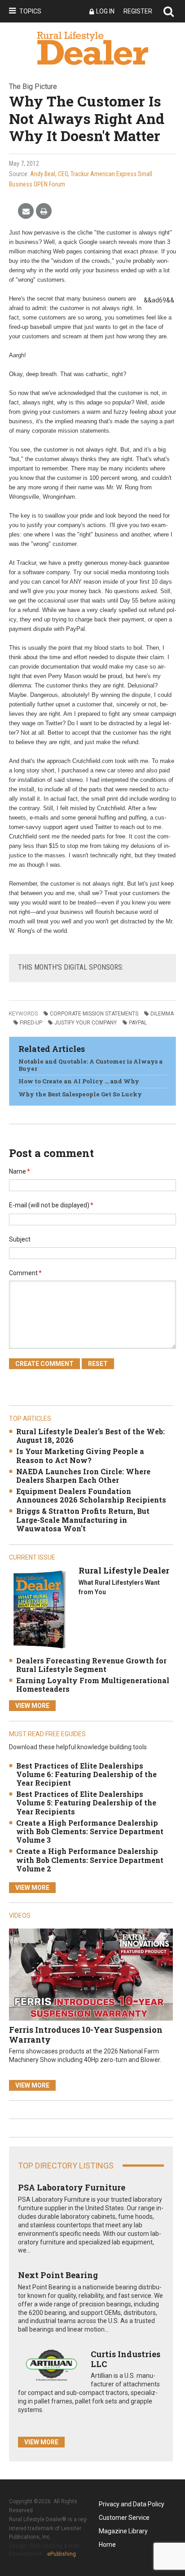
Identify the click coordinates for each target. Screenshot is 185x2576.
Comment (25, 1273)
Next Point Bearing (58, 2275)
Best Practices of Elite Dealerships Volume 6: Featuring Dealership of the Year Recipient (86, 1774)
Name (20, 1171)
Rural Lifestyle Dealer (124, 1570)
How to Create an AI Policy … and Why (79, 1081)
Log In (105, 11)
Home (107, 2545)
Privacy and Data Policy (132, 2504)
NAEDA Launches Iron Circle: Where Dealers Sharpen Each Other (83, 1476)
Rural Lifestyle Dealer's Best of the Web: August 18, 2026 (90, 1436)
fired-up (31, 1023)
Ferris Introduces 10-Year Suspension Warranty (86, 2035)
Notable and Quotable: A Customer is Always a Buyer (90, 1065)
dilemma (162, 1014)
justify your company (86, 1023)
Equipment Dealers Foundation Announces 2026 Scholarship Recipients (91, 1495)
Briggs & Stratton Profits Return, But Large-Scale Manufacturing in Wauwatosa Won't (83, 1519)
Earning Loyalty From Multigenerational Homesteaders (93, 1685)
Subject (20, 1239)
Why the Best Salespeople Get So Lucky (80, 1094)
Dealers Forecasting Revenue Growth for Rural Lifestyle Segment (91, 1665)
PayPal (138, 1023)
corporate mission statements (94, 1014)
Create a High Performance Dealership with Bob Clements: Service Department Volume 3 (90, 1831)
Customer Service (124, 2518)
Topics (30, 11)
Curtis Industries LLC (126, 2359)
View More (32, 1706)
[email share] (26, 211)
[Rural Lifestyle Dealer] (39, 1609)
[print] (44, 211)
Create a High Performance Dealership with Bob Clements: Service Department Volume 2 (90, 1860)
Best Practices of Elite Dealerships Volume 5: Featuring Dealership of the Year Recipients (86, 1802)
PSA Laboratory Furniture (72, 2187)
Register (138, 11)
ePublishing (62, 2554)
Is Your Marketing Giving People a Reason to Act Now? (80, 1455)
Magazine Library (123, 2531)
